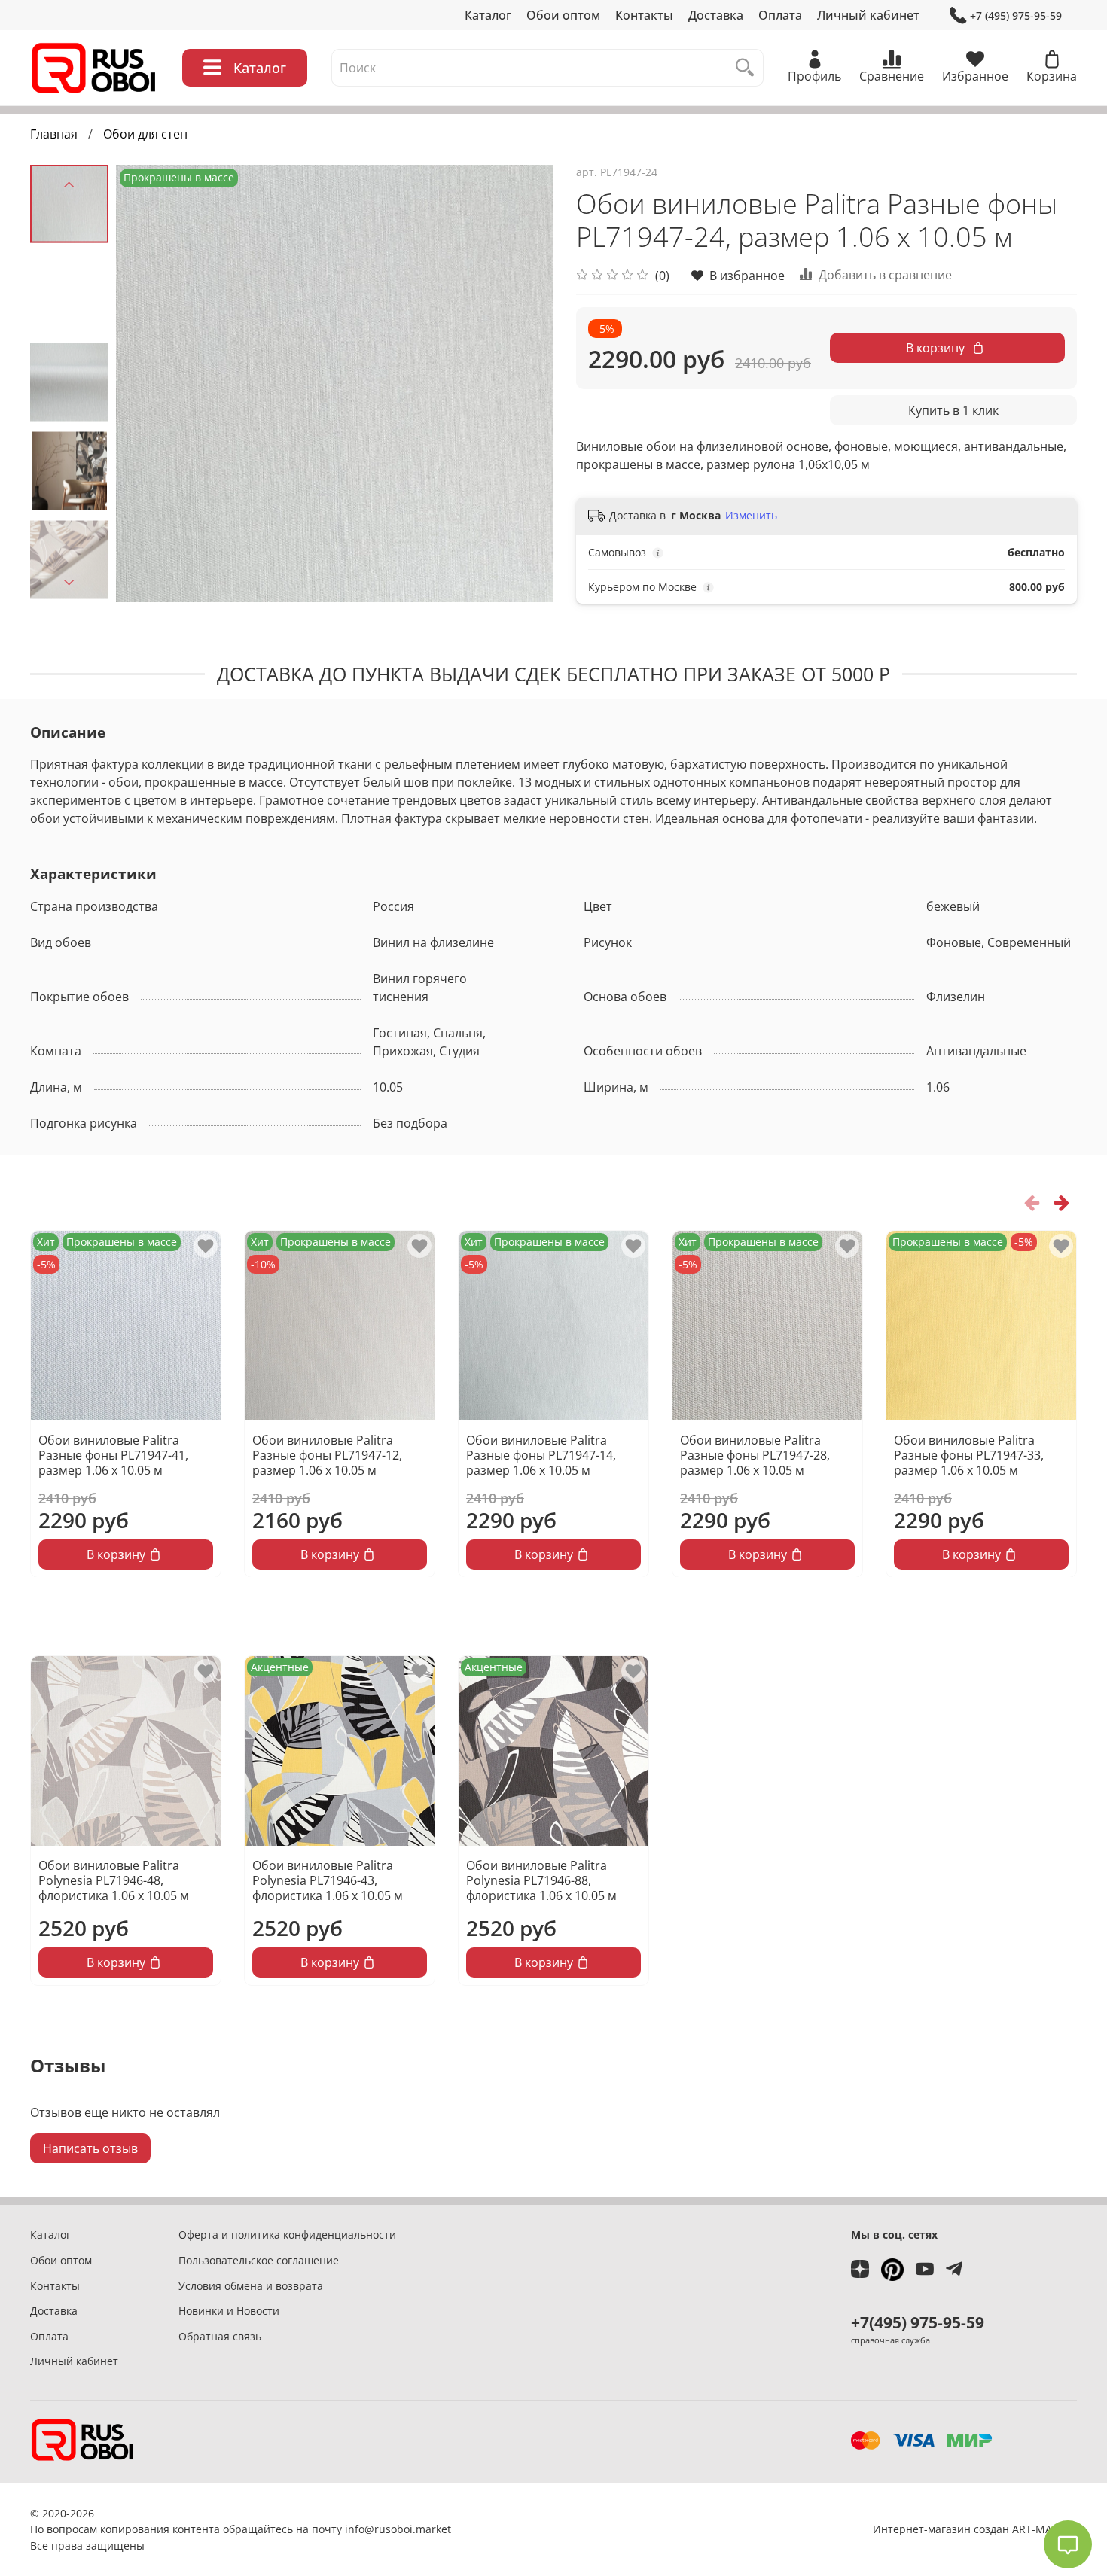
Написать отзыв (90, 2148)
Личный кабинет (868, 15)
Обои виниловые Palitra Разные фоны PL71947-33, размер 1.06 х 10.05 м (969, 1455)
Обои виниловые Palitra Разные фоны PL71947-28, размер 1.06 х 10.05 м (755, 1455)
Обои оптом (563, 15)
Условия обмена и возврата (251, 2286)
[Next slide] (69, 583)
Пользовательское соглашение (259, 2260)
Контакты (644, 15)
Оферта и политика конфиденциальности (287, 2235)
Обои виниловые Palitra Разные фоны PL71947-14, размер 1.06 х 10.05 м (541, 1455)
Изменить (751, 516)
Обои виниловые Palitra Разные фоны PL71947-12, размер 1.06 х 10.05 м (327, 1455)
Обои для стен (145, 134)
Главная (54, 134)
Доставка (716, 15)
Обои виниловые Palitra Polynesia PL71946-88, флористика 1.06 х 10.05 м (541, 1880)
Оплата (780, 15)
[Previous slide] (69, 184)
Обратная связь (220, 2336)
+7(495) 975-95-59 (918, 2322)
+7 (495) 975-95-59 (1016, 15)
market (433, 2529)
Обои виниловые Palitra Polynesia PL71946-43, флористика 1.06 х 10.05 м (328, 1880)
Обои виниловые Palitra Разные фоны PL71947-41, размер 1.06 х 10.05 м (113, 1455)
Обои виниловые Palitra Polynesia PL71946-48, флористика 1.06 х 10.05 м (114, 1880)
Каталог (488, 15)
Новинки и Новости (229, 2311)
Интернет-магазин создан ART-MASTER (975, 2529)
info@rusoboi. (380, 2529)
